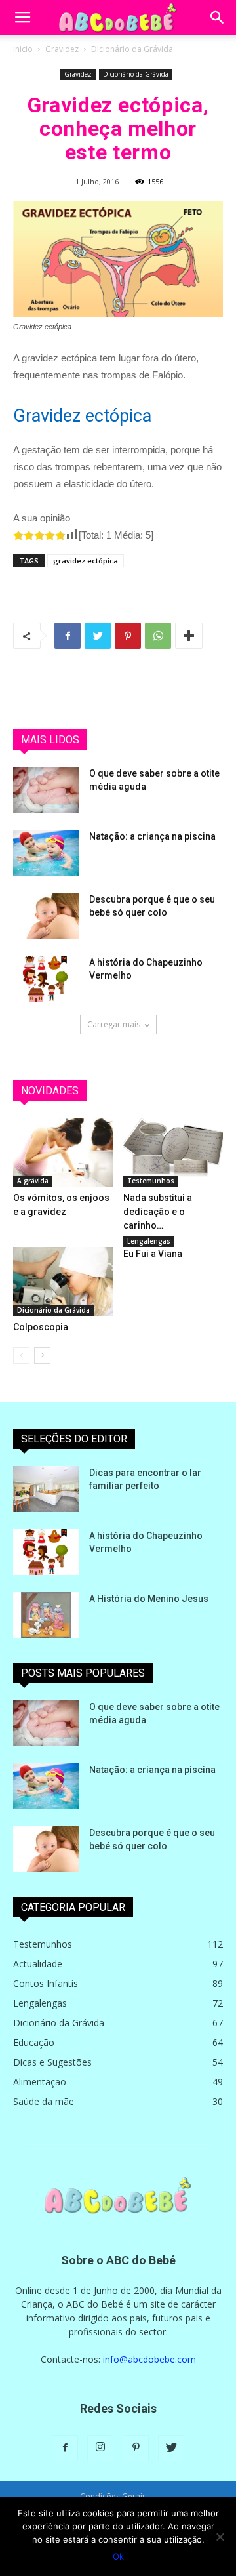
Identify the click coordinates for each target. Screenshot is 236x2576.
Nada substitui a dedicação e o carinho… (158, 1212)
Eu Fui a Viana (153, 1254)
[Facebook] (65, 2448)
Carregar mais (114, 1024)
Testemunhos (151, 1181)
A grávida (33, 1181)
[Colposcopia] (63, 1281)
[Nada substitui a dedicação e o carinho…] (173, 1152)
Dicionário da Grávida (132, 49)
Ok (118, 2556)
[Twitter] (171, 2448)
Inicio (23, 49)
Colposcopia (41, 1327)
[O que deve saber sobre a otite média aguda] (46, 790)
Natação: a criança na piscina (152, 836)
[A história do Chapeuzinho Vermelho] (46, 979)
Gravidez (62, 49)
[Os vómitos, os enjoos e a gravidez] (63, 1152)
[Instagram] (100, 2448)
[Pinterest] (136, 2448)
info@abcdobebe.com (149, 2359)
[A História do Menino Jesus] (46, 1615)
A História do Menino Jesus (149, 1599)
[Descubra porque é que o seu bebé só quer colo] (46, 916)
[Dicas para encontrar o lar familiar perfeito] (46, 1489)
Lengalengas (149, 1241)
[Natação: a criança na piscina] (46, 853)
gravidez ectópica (86, 561)
